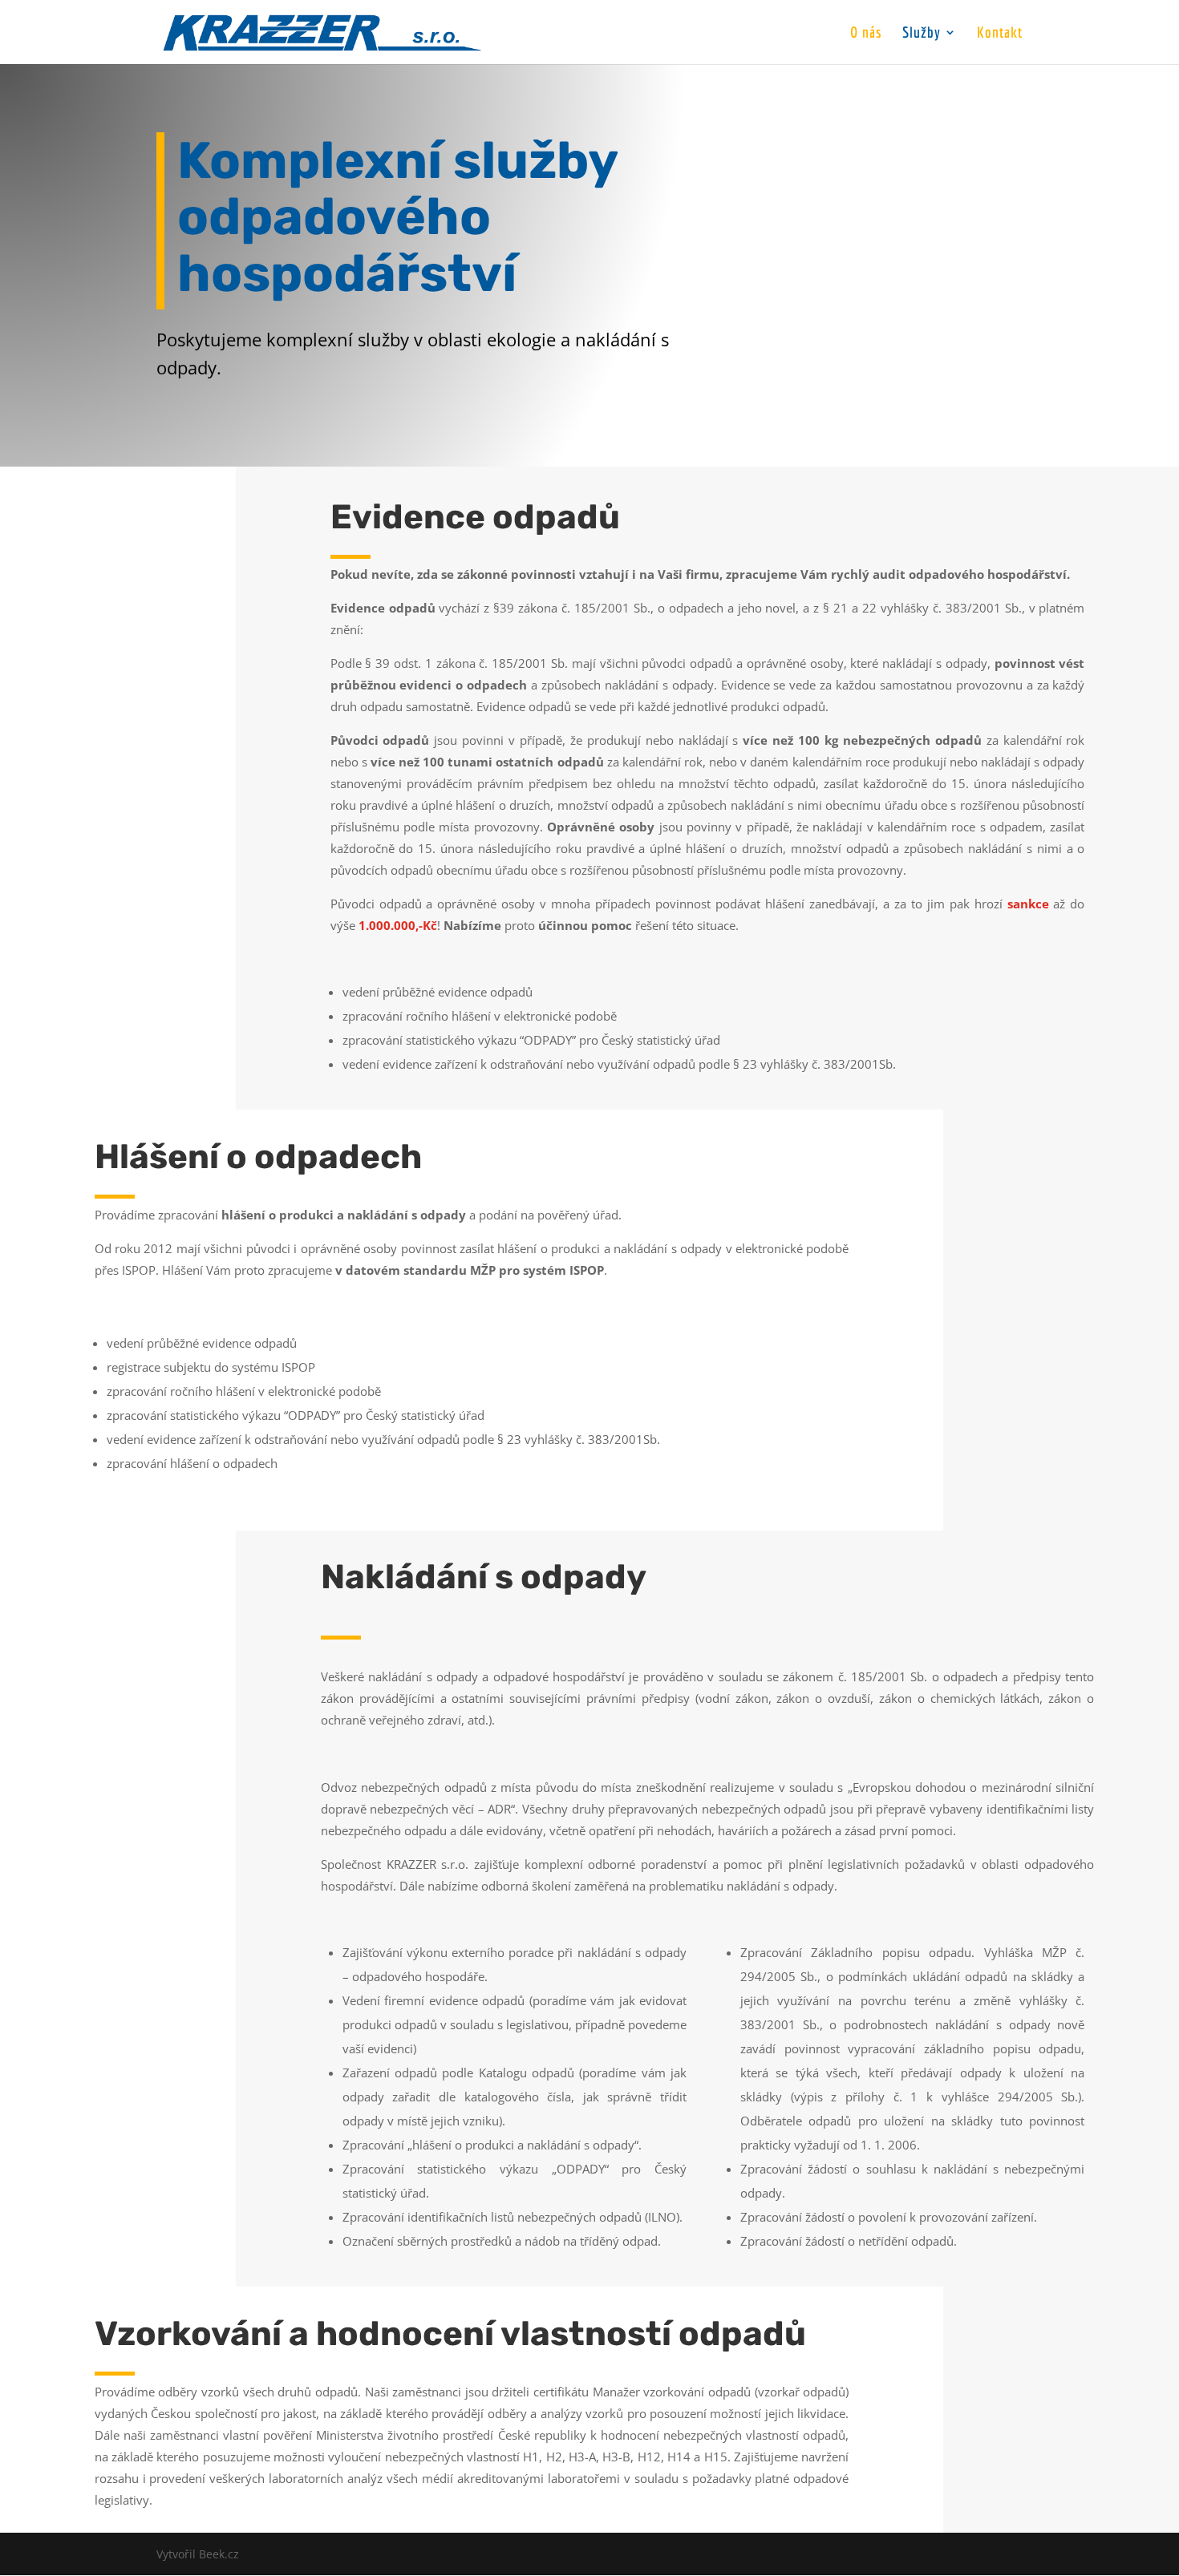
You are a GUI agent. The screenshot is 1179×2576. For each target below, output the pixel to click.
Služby (922, 34)
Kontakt (1000, 34)
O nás (866, 34)
